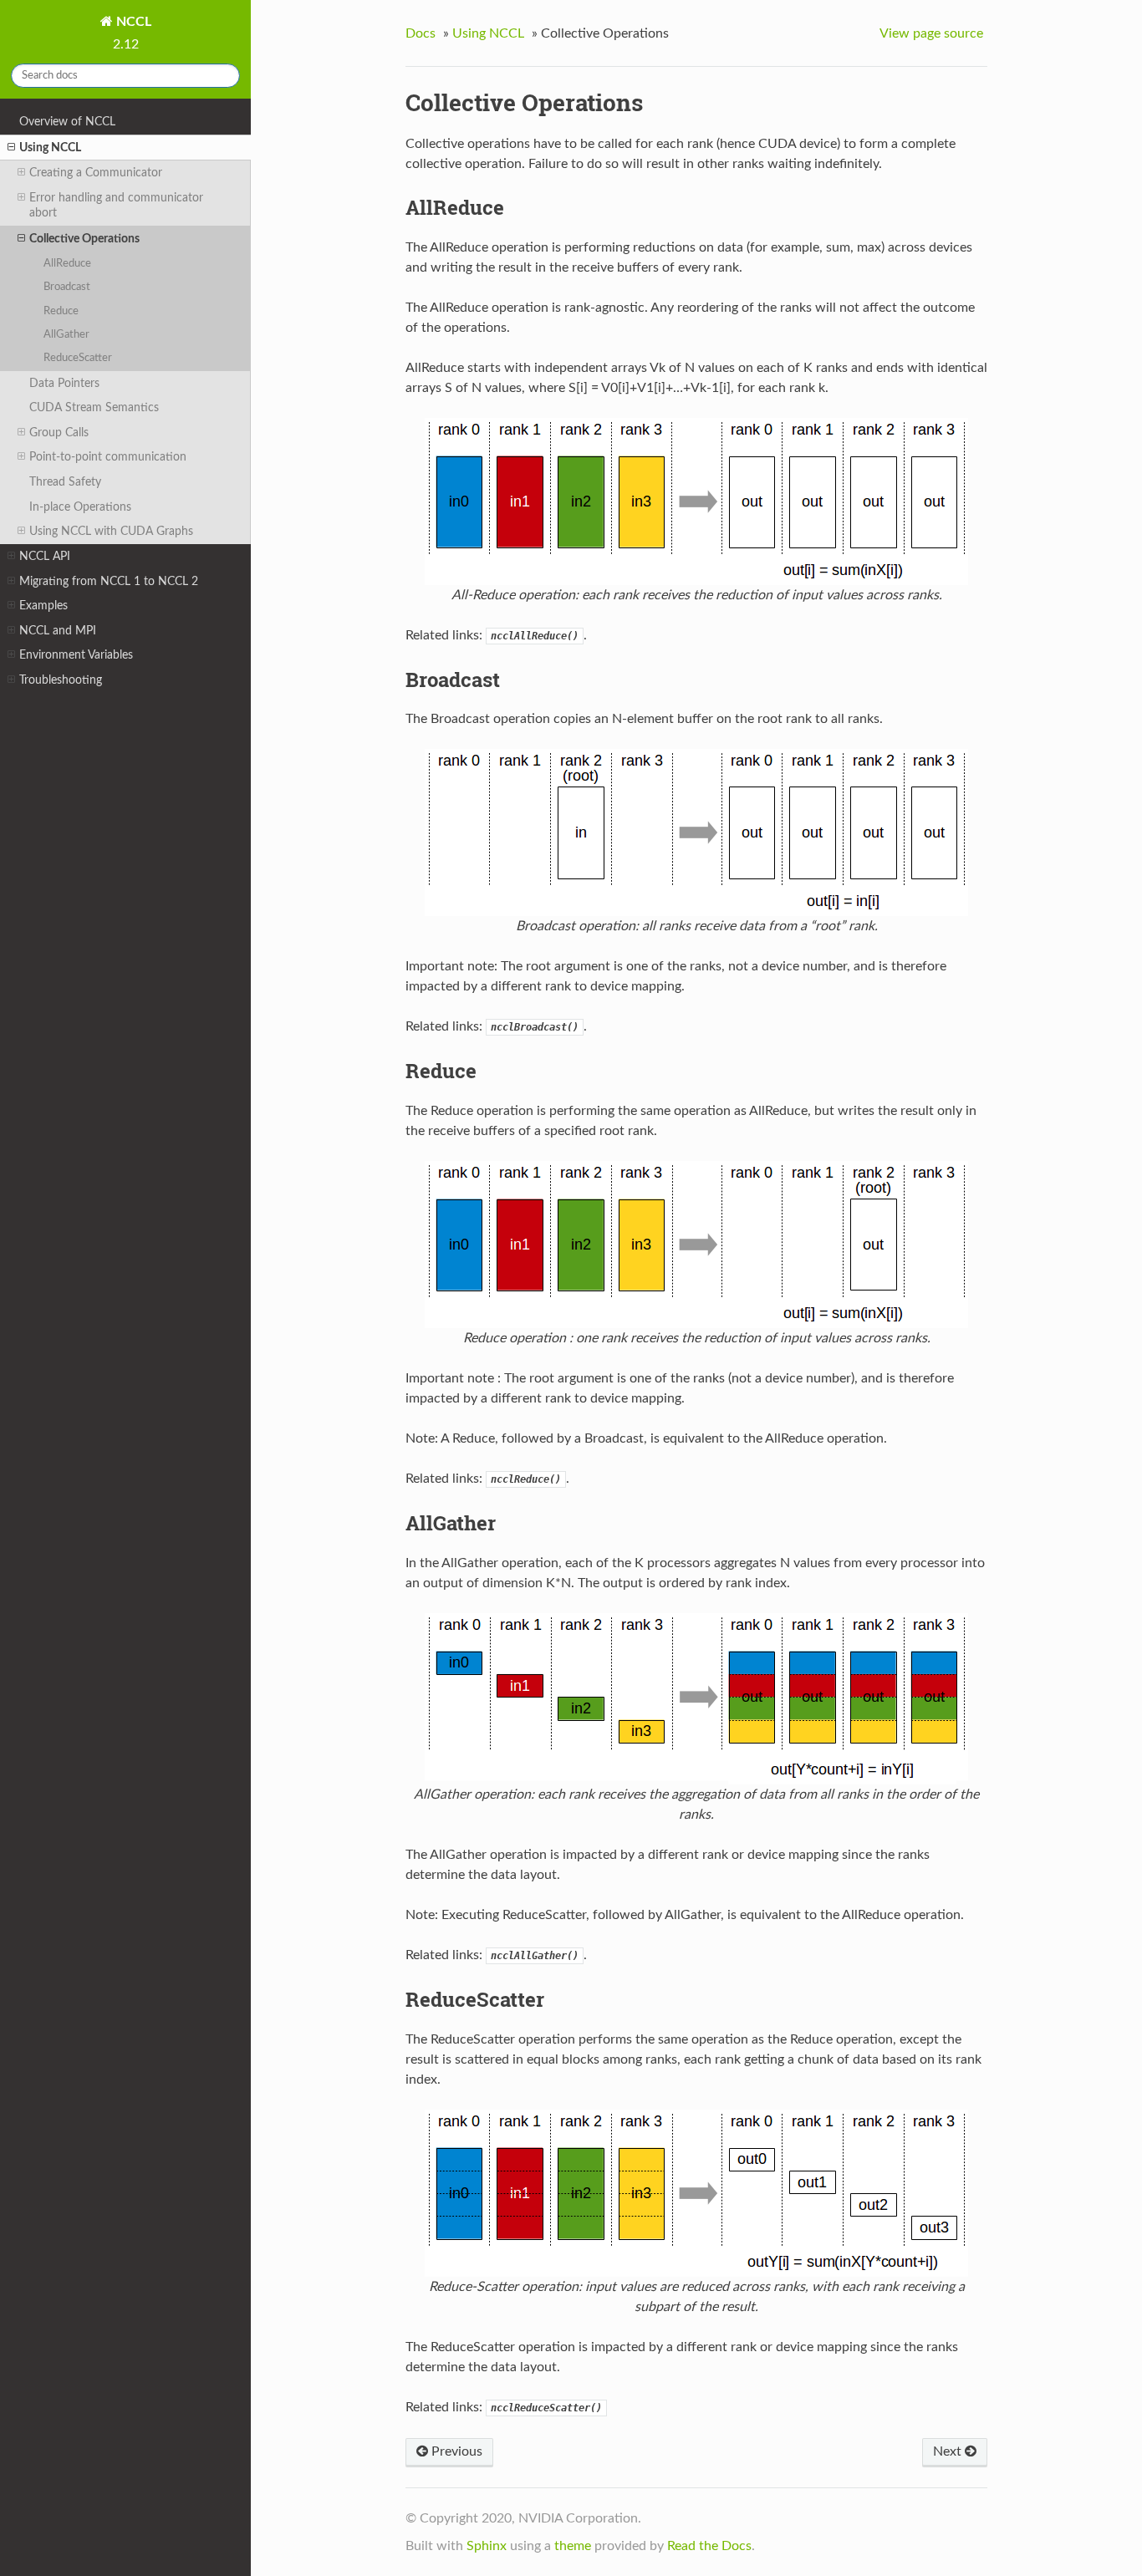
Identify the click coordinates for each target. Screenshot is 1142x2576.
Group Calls (59, 433)
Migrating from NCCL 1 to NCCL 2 (109, 581)
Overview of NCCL (67, 122)
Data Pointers (64, 383)
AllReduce (67, 264)
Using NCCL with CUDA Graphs (111, 531)
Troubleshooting (61, 680)
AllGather (66, 335)
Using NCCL (50, 148)
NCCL (132, 22)
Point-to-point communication (108, 457)
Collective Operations (84, 239)
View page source (931, 33)
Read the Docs (709, 2546)
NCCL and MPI (58, 631)
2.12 (126, 44)
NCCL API (45, 556)
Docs (421, 33)
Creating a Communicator (96, 173)
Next (949, 2451)
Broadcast (67, 287)
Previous (455, 2451)
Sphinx (487, 2546)
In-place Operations (80, 507)
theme (573, 2546)
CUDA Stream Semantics (94, 407)
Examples (43, 606)
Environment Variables (76, 655)
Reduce (61, 311)
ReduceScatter (78, 358)
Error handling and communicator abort (116, 205)
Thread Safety (65, 482)
